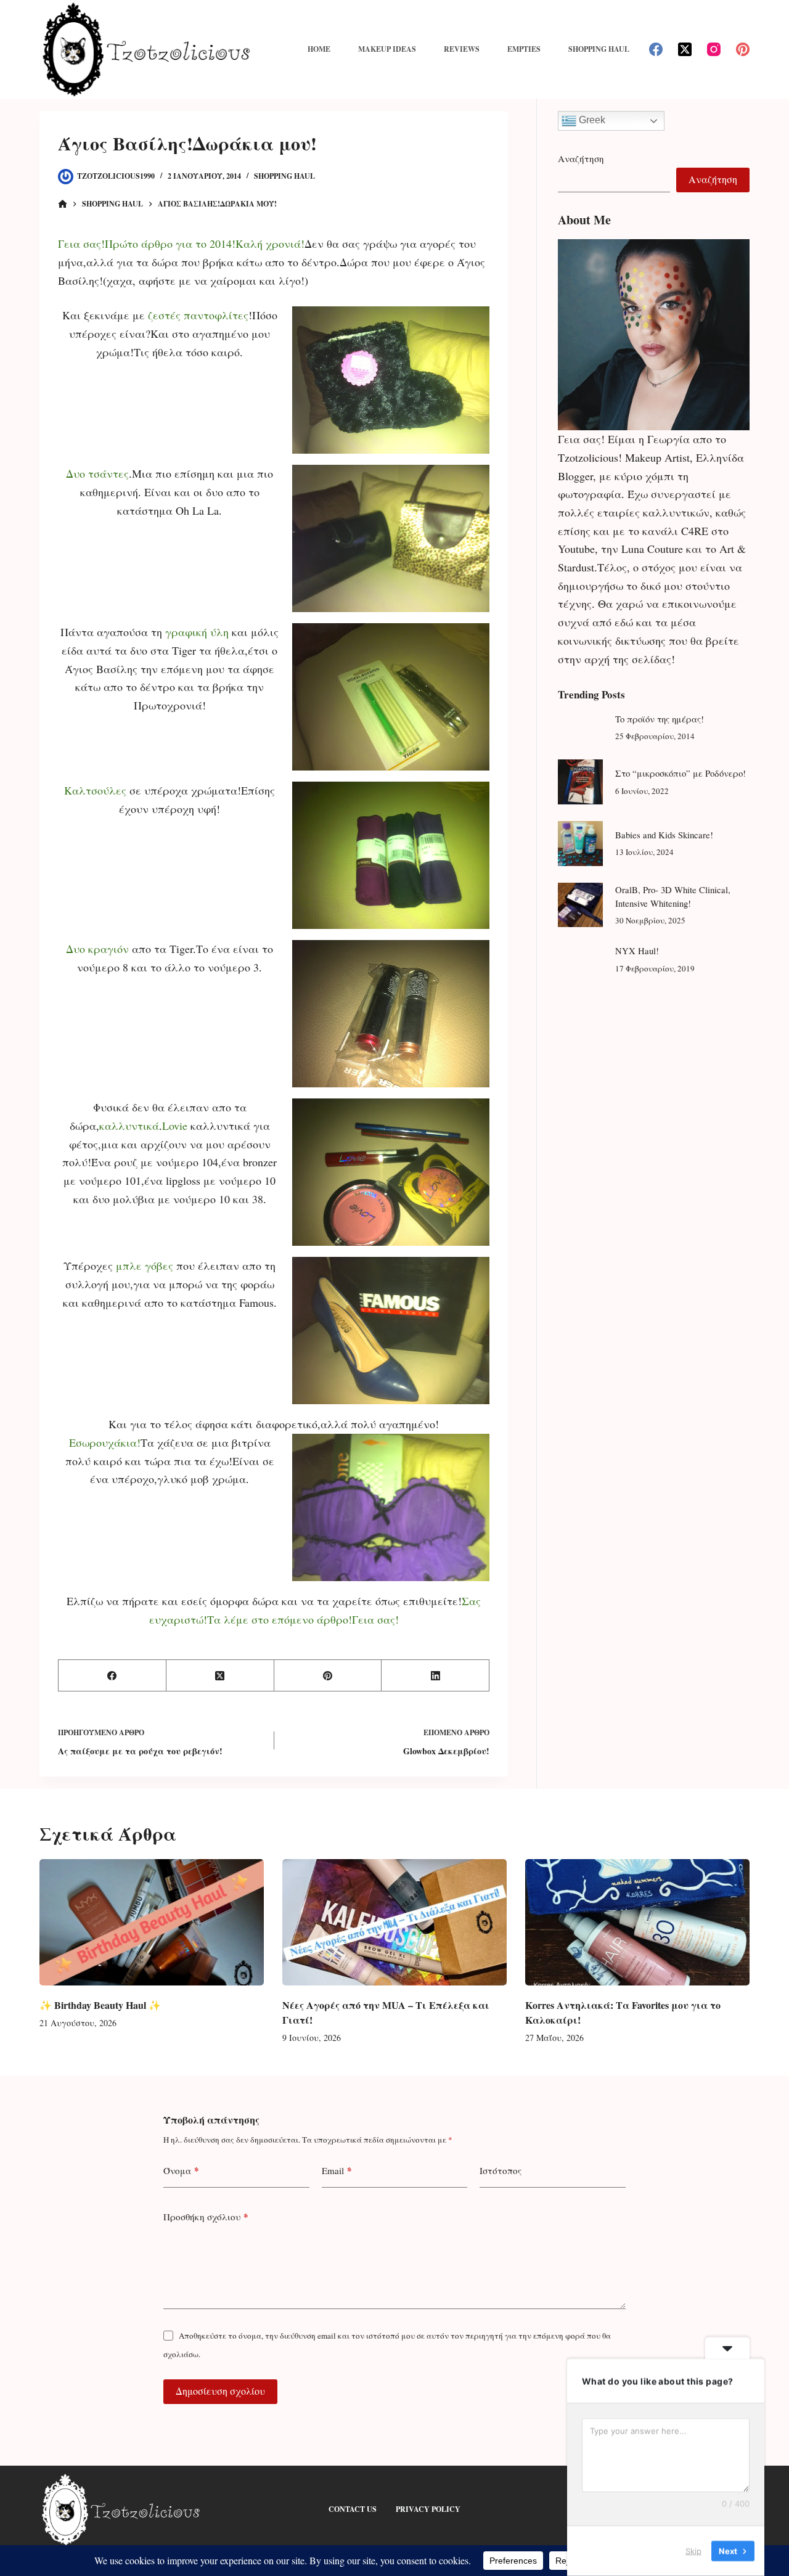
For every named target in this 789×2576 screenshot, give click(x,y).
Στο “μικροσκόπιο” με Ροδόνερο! (681, 773)
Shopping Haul (599, 49)
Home (319, 49)
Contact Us (353, 2509)
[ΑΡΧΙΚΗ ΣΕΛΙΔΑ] (63, 204)
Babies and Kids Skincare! (664, 835)
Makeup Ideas (387, 49)
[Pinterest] (743, 49)
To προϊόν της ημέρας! (660, 719)
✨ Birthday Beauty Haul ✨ (100, 2005)
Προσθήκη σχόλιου (206, 2217)
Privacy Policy (428, 2509)
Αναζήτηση (581, 158)
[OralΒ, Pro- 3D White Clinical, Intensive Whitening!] (580, 905)
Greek (591, 120)
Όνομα (181, 2170)
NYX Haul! (637, 951)
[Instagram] (714, 49)
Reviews (462, 49)
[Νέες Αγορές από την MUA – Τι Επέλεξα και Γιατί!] (394, 1922)
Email (337, 2170)
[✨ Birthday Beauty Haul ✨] (152, 1922)
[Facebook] (656, 49)
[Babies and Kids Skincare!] (580, 844)
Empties (524, 49)
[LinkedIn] (435, 1676)
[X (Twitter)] (685, 49)
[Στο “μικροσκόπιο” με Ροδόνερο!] (580, 782)
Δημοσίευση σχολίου (220, 2391)
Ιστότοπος (501, 2170)
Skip (693, 2551)
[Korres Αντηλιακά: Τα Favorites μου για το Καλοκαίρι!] (637, 1922)
